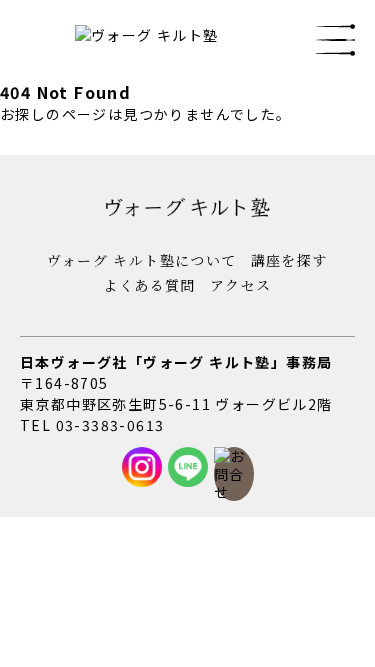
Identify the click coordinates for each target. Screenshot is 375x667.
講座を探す (289, 260)
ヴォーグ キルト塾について (141, 260)
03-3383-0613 (110, 425)
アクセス (241, 285)
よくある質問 (149, 285)
